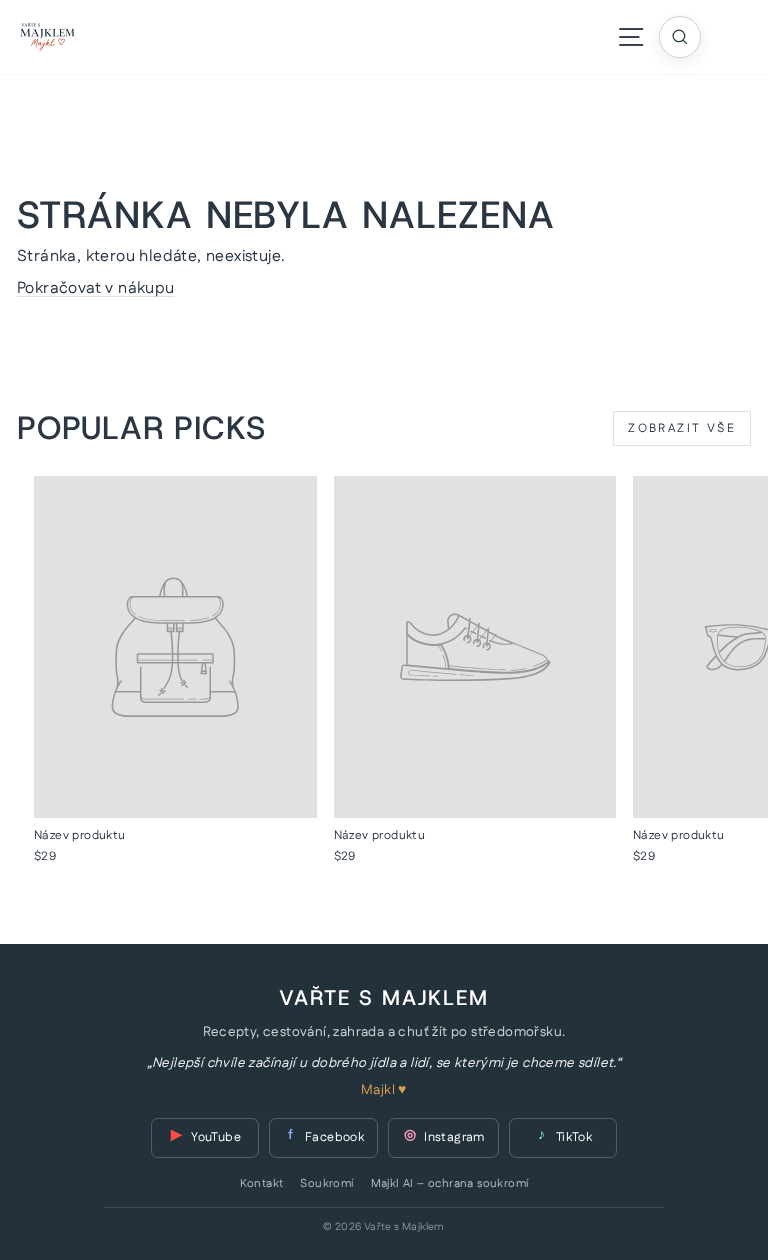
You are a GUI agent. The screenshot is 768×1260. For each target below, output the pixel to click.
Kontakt (262, 1184)
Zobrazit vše (682, 428)
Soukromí (326, 1184)
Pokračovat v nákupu (96, 288)
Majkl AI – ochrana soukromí (450, 1184)
